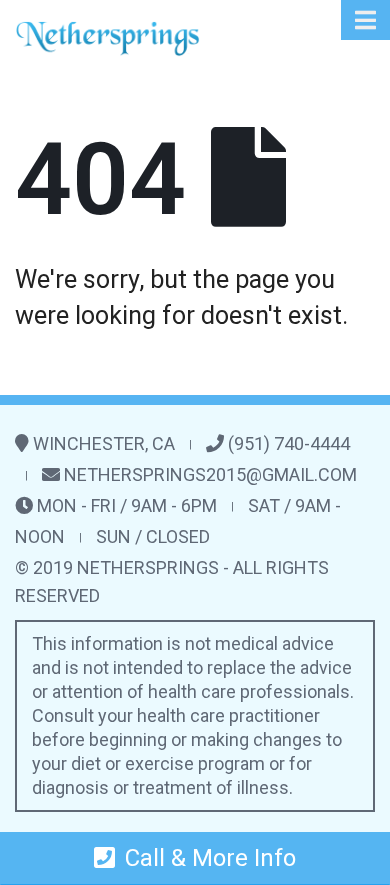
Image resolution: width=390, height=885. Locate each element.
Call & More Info (210, 858)
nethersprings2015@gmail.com (210, 474)
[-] (107, 38)
